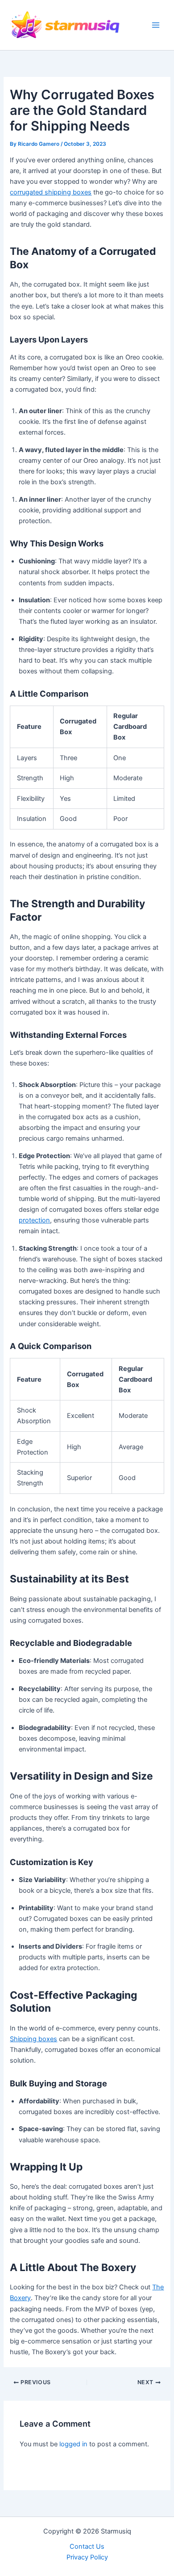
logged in (73, 2444)
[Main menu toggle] (156, 25)
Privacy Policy (87, 2557)
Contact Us (87, 2546)
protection (34, 1220)
